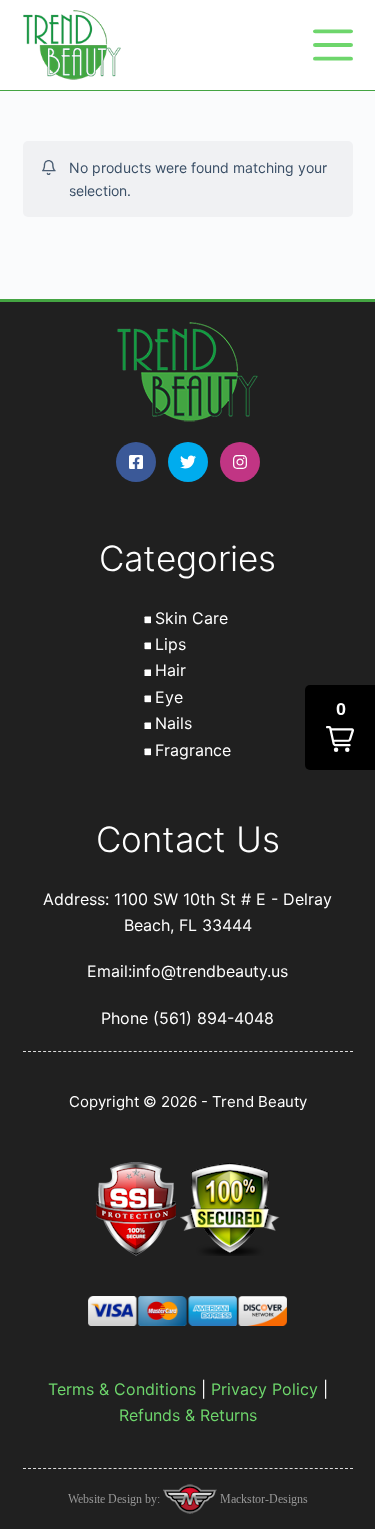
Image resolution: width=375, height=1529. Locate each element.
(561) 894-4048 (213, 1018)
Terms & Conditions (122, 1389)
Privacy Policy (264, 1389)
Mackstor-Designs (262, 1499)
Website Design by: (115, 1499)
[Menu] (333, 45)
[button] (340, 727)
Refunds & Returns (188, 1415)
